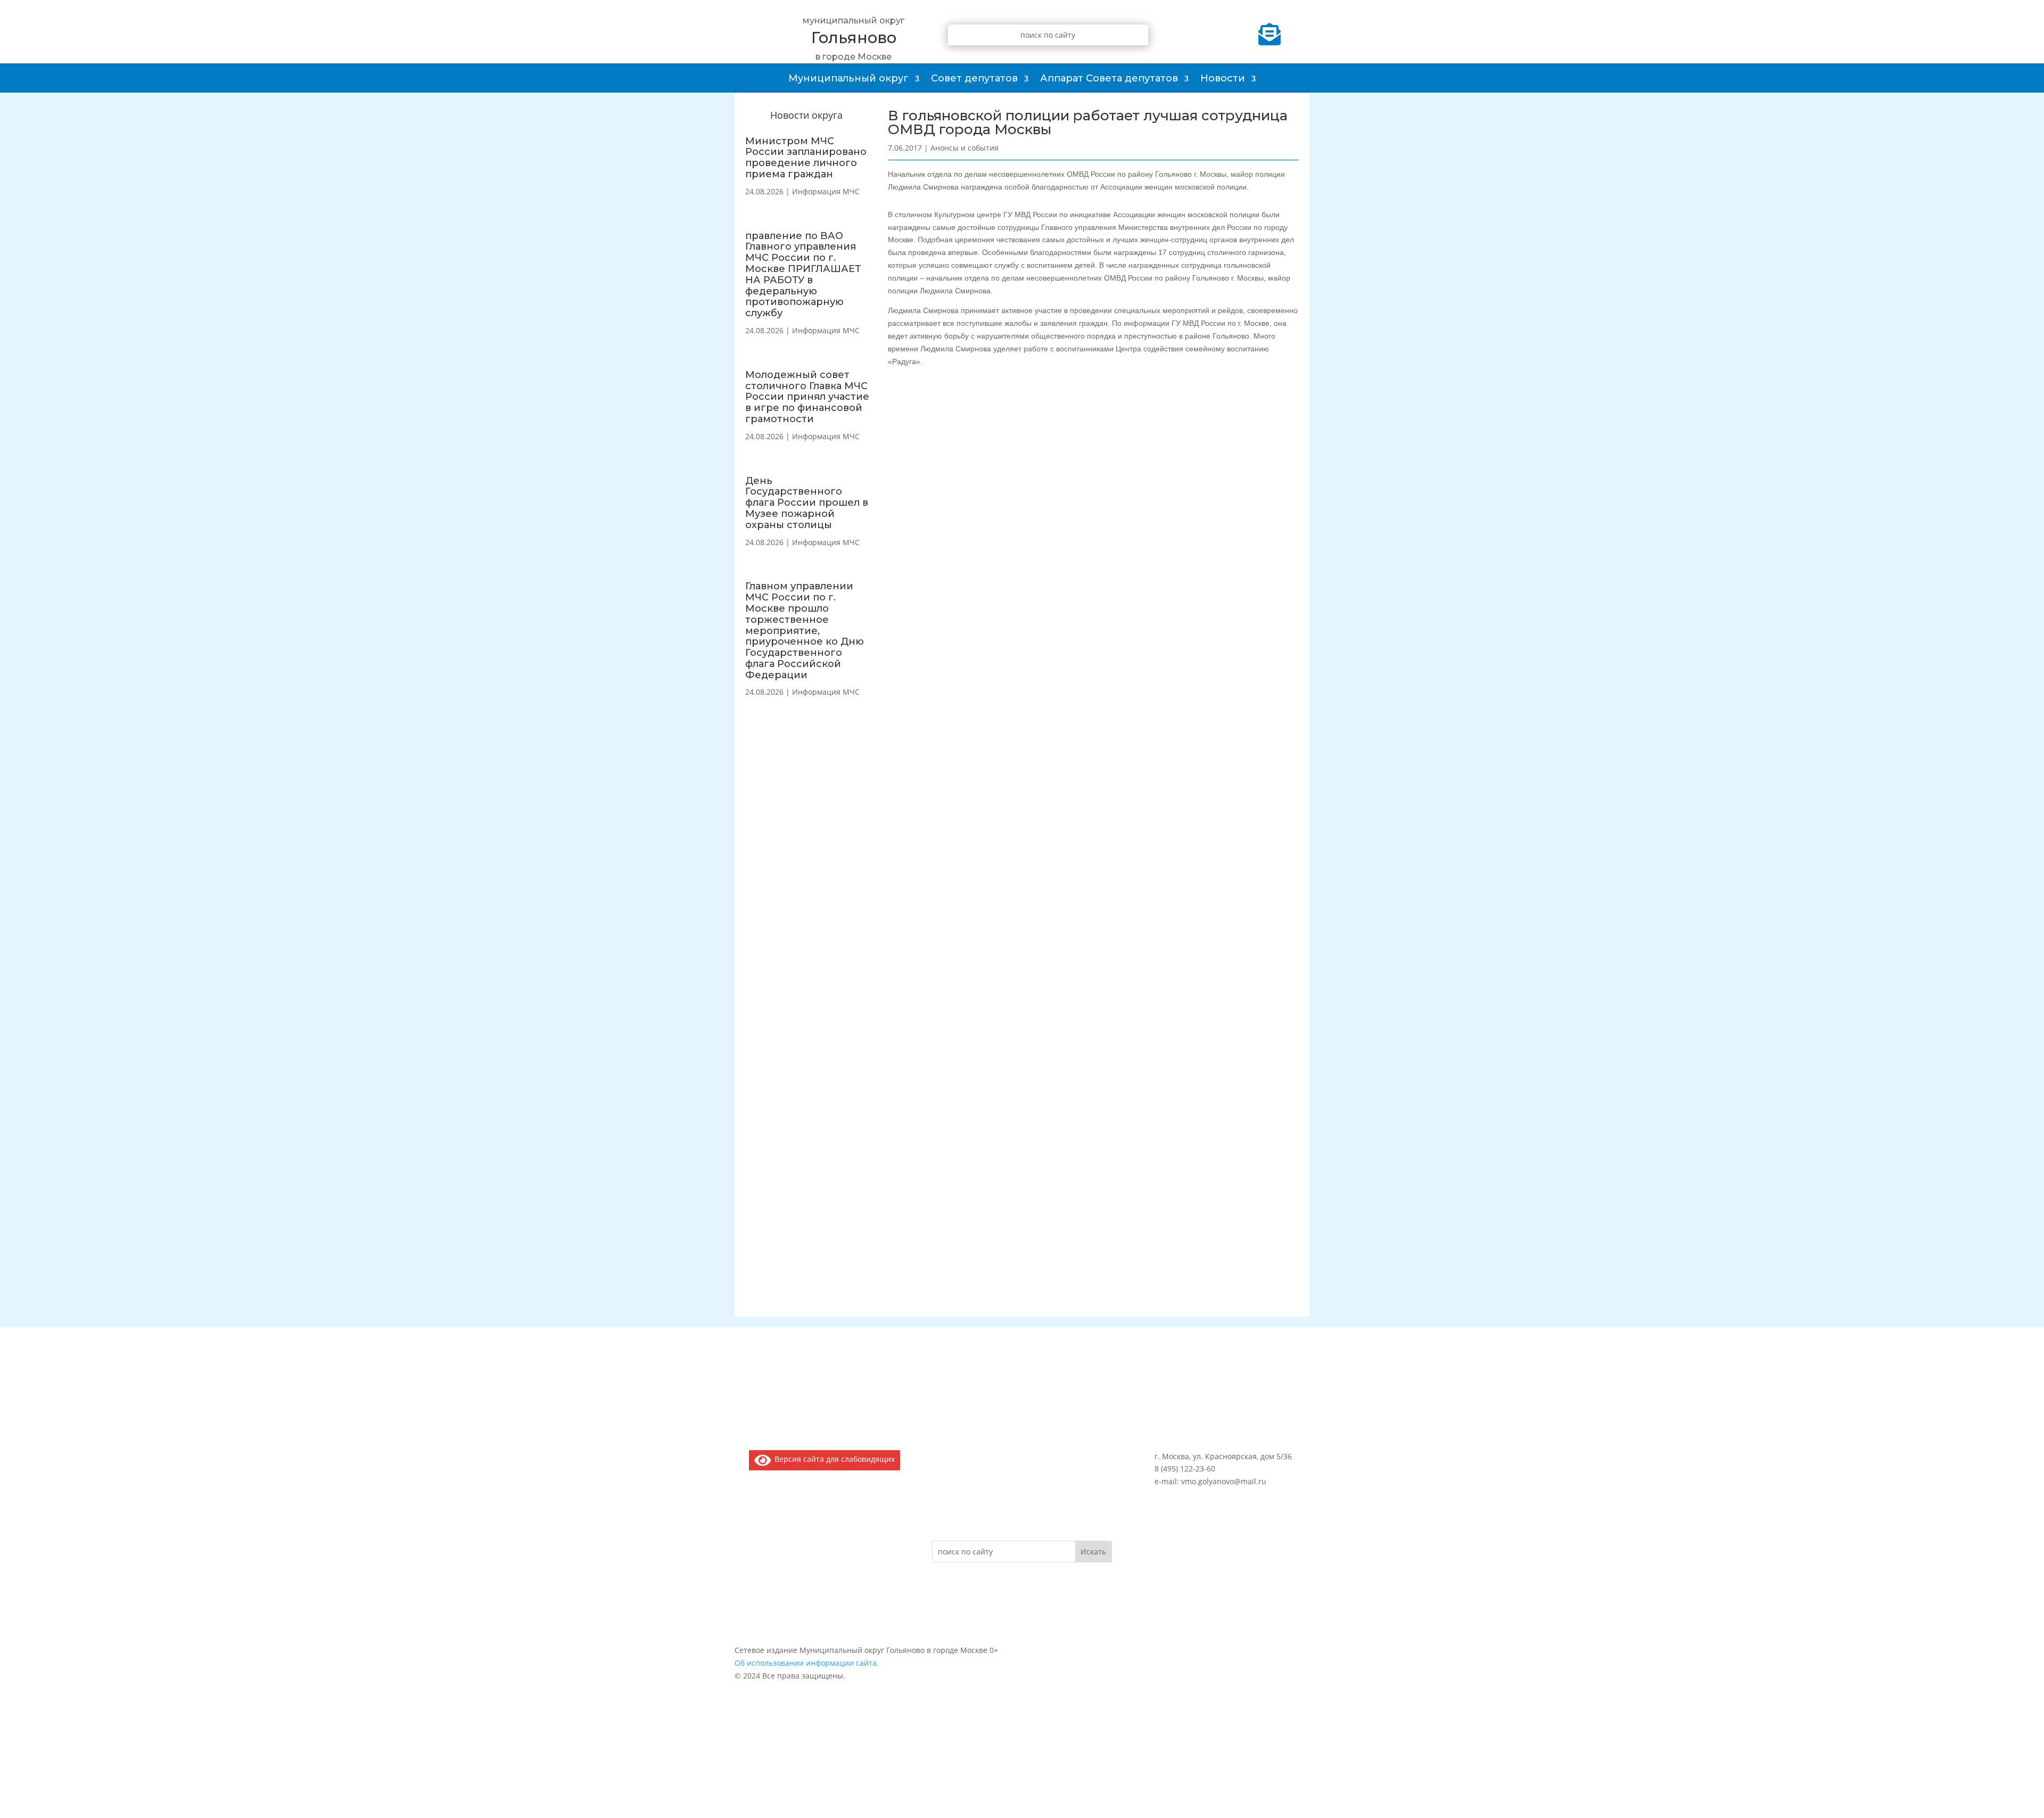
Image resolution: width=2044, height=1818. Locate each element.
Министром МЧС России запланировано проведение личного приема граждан (806, 158)
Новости (1223, 78)
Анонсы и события (965, 148)
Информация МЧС (826, 191)
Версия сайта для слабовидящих (833, 1459)
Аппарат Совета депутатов (1109, 78)
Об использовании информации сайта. (807, 1663)
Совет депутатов (974, 78)
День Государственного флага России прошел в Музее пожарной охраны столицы (807, 503)
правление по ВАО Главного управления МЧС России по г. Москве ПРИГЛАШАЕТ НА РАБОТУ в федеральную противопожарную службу (803, 275)
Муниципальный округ (848, 78)
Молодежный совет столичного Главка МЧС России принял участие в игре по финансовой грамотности (807, 397)
